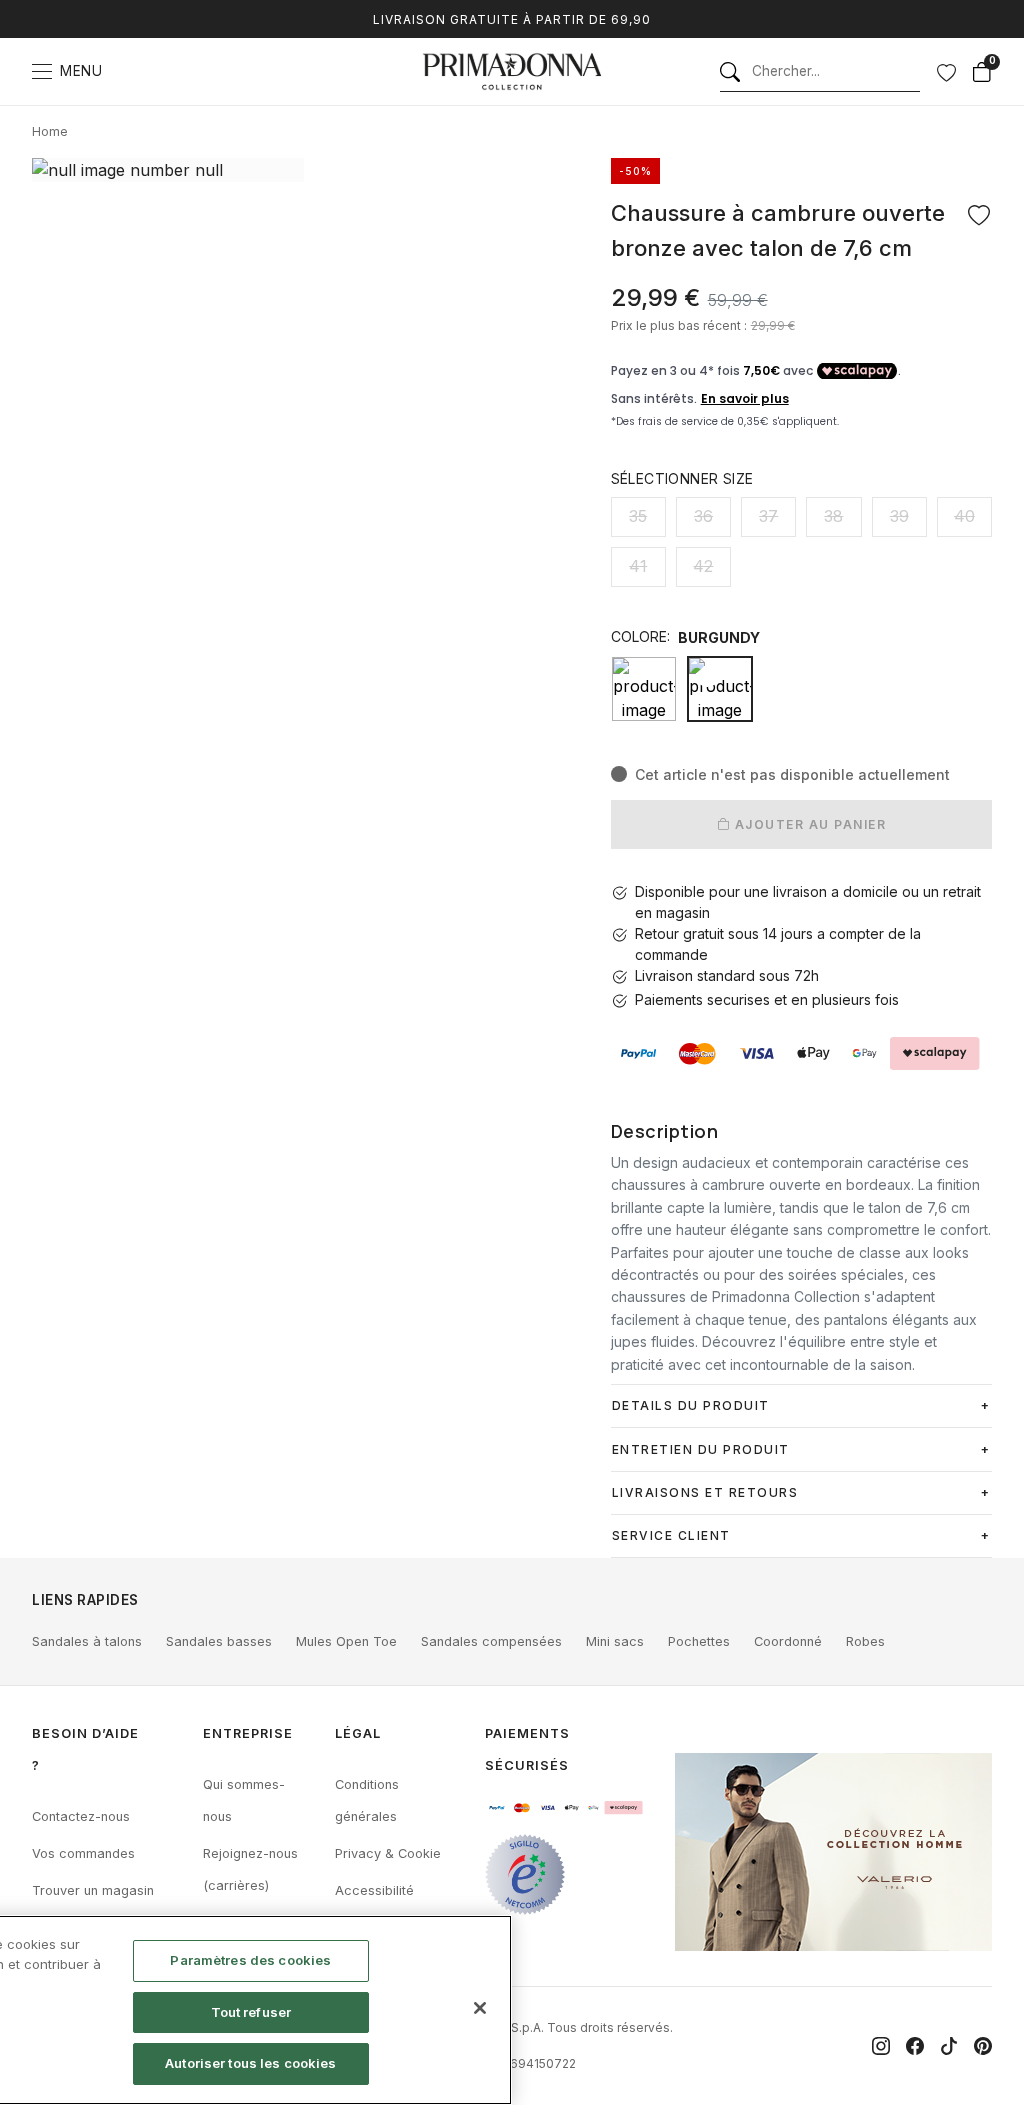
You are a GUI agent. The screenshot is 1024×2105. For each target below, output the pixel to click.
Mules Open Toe (346, 1641)
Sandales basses (219, 1641)
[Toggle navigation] (42, 71)
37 (768, 516)
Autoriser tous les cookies (250, 2063)
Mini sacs (615, 1641)
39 (899, 516)
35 (638, 516)
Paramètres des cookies (250, 1960)
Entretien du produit (701, 1449)
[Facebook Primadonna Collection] (915, 2046)
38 (833, 516)
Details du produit (691, 1405)
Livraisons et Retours (705, 1492)
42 (703, 566)
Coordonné (788, 1641)
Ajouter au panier (808, 824)
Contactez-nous (81, 1816)
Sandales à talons (87, 1641)
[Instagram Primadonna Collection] (881, 2046)
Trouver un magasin (93, 1890)
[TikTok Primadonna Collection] (949, 2046)
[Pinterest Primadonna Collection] (983, 2046)
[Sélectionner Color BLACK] (644, 689)
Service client (671, 1535)
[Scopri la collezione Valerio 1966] (833, 1852)
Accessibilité (374, 1890)
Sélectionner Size (682, 478)
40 (964, 516)
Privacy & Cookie (388, 1853)
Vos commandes (83, 1853)
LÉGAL (358, 1733)
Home (50, 131)
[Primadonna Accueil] (512, 71)
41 (638, 566)
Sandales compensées (491, 1641)
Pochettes (699, 1641)
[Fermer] (480, 2008)
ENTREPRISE (248, 1733)
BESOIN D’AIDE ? (85, 1749)
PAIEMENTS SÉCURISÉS (527, 1749)
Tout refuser (251, 2012)
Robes (865, 1641)
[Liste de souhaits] (946, 72)
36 (703, 516)
